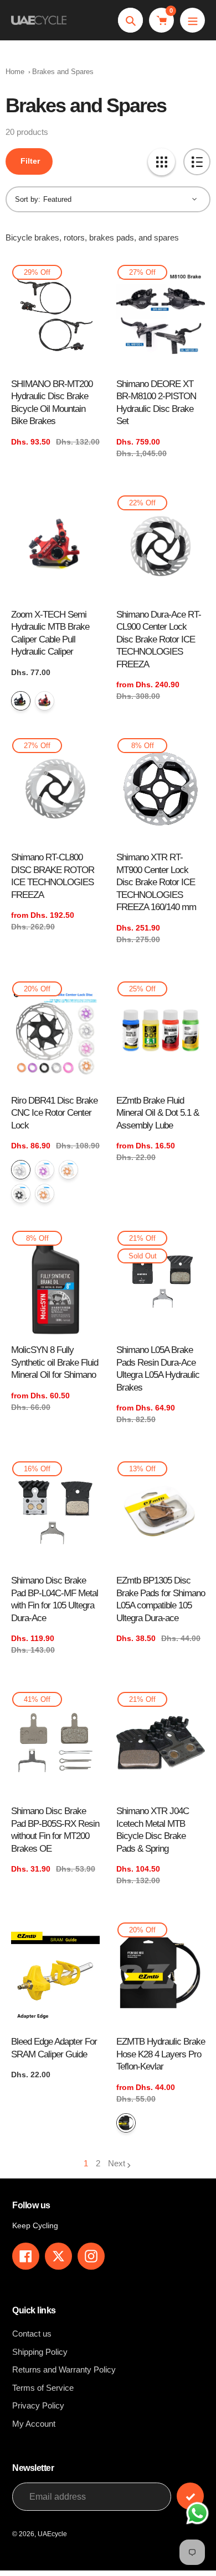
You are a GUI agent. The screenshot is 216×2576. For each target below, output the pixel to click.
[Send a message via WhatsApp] (197, 2513)
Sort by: (28, 199)
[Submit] (190, 2496)
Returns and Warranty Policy (64, 2369)
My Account (34, 2424)
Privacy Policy (38, 2405)
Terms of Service (43, 2388)
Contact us (32, 2334)
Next (117, 2163)
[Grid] (161, 162)
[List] (197, 162)
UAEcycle (52, 2534)
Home (15, 72)
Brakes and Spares (63, 72)
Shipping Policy (40, 2352)
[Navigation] (192, 20)
